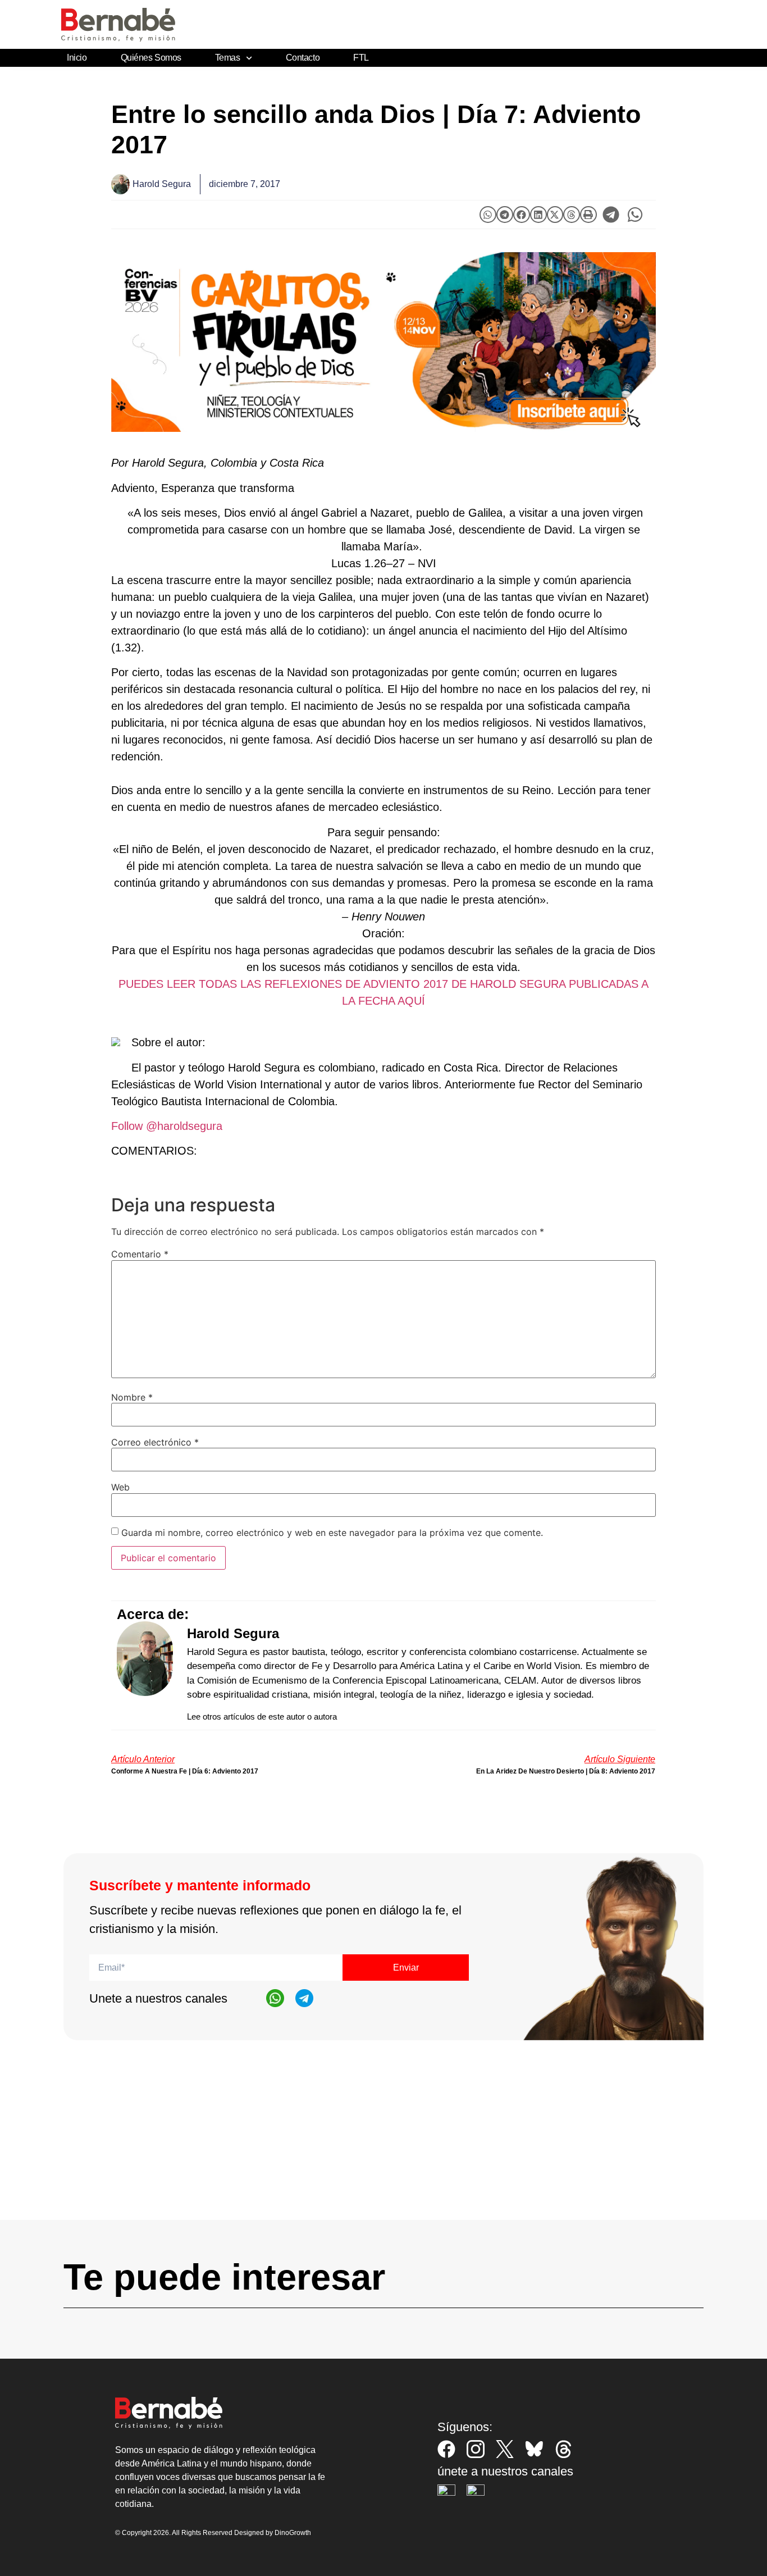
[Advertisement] (383, 2141)
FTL (361, 58)
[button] (488, 215)
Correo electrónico (155, 1442)
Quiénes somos (151, 58)
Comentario (140, 1254)
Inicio (77, 58)
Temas (228, 58)
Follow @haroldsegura (167, 1126)
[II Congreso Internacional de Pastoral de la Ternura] (383, 342)
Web (120, 1487)
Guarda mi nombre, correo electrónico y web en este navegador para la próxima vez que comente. (332, 1533)
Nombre (132, 1397)
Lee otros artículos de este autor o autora (262, 1716)
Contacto (303, 58)
